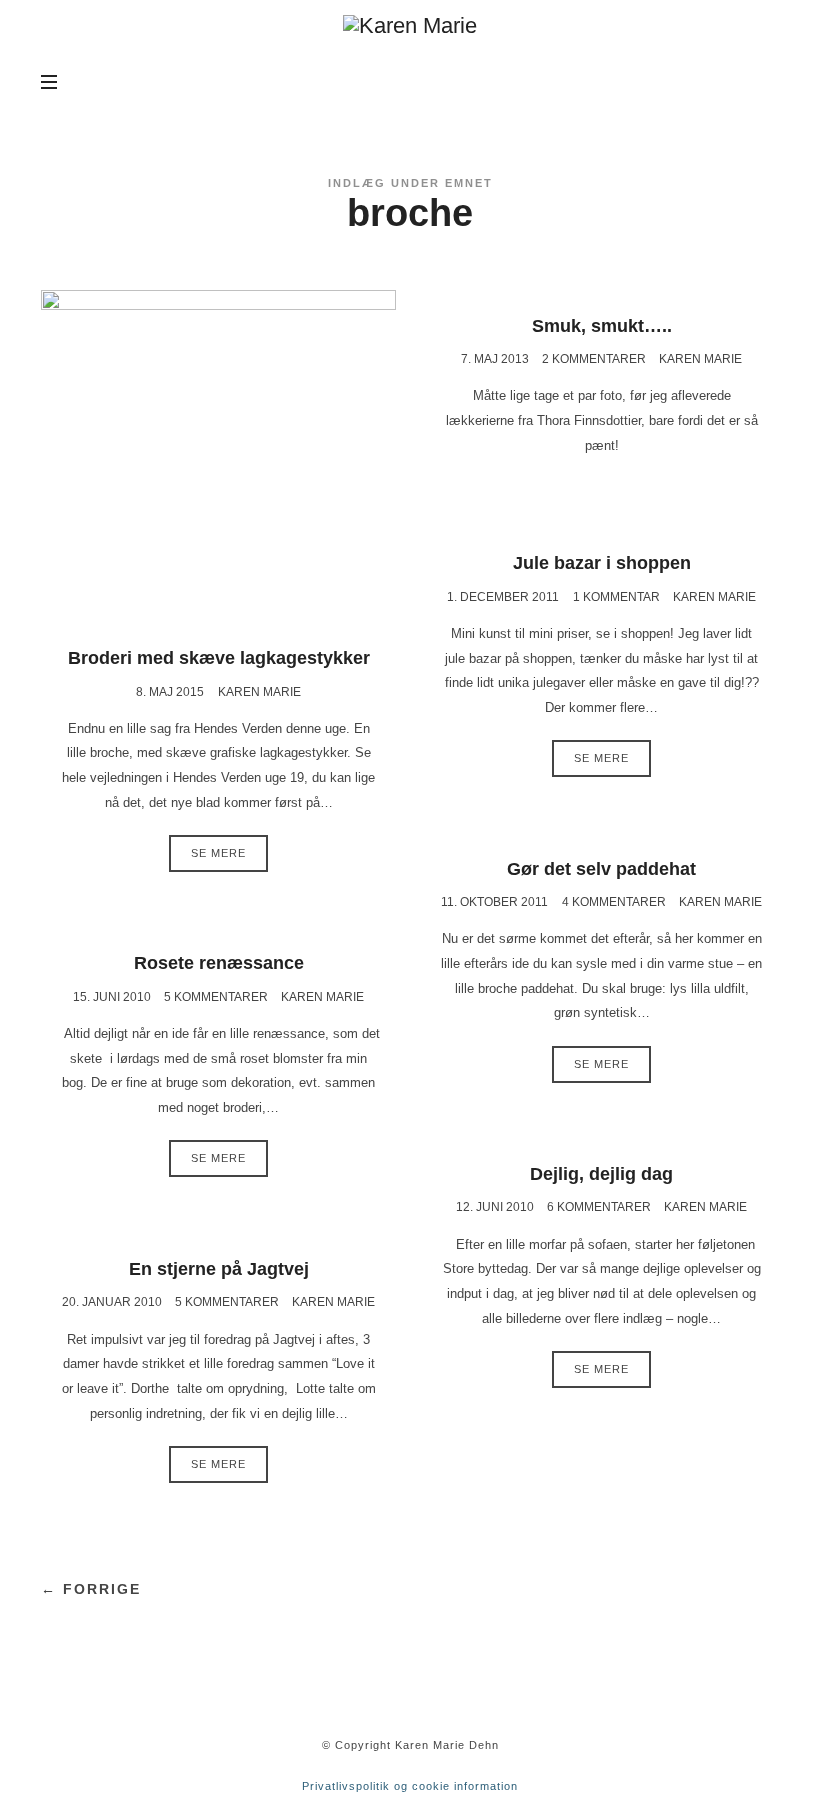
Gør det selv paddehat (601, 869)
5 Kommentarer (216, 997)
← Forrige (91, 1589)
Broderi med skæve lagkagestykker (219, 658)
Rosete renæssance (219, 963)
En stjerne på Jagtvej (219, 1269)
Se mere (218, 853)
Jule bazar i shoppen (602, 563)
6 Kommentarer (599, 1207)
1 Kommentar (616, 597)
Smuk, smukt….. (602, 326)
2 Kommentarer (594, 359)
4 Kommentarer (614, 902)
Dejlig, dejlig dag (601, 1174)
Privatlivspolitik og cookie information (410, 1786)
